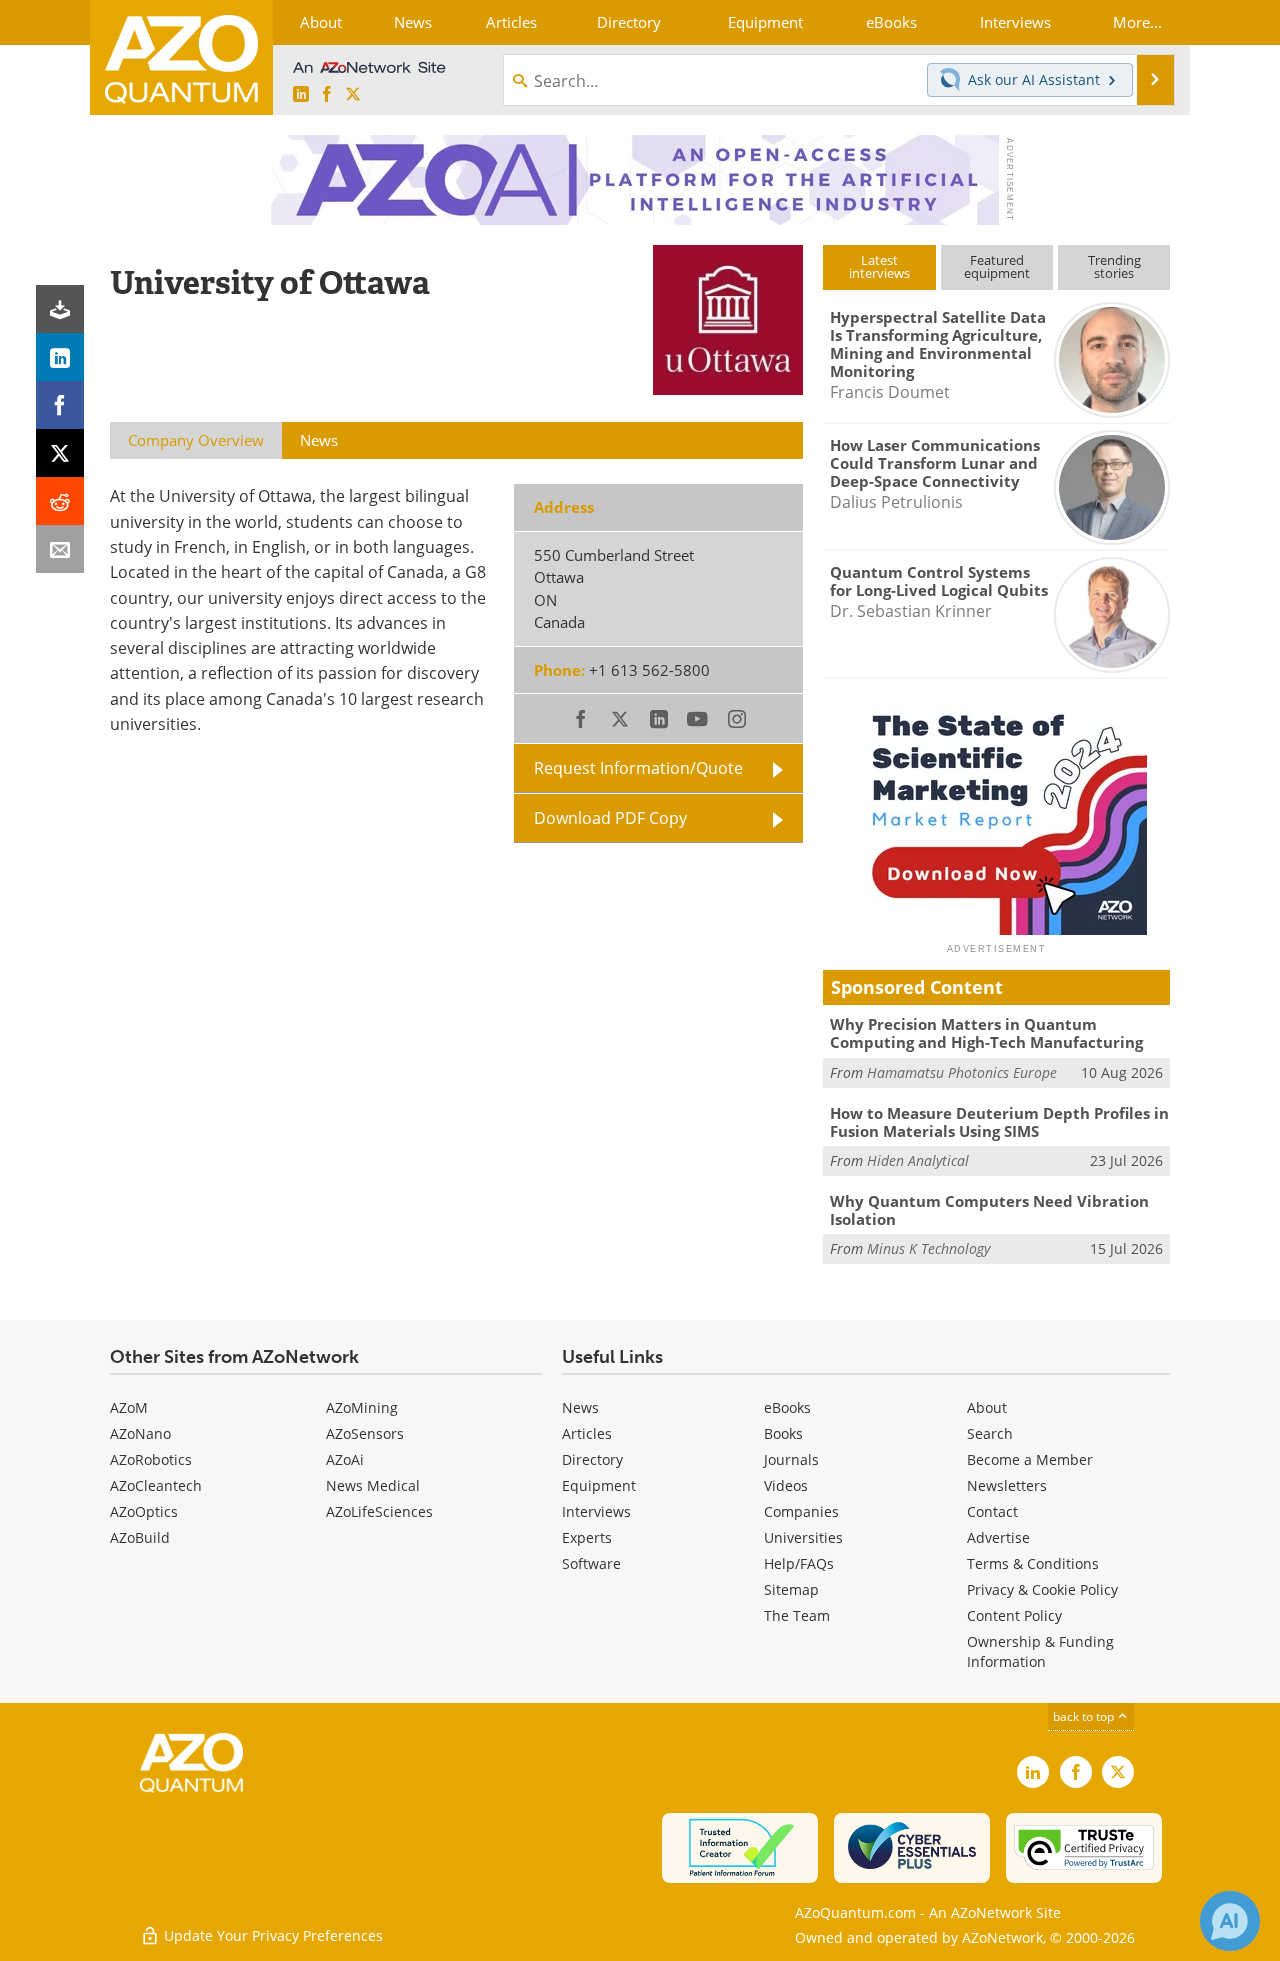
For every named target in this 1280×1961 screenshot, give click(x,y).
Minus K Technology (928, 1248)
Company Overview (196, 440)
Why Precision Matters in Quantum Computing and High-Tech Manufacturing (986, 1033)
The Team (797, 1615)
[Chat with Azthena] (1230, 1921)
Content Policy (1014, 1615)
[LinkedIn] (60, 357)
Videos (786, 1485)
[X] (60, 453)
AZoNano (140, 1433)
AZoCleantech (156, 1485)
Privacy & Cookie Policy (1042, 1589)
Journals (791, 1459)
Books (783, 1433)
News (580, 1407)
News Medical (373, 1485)
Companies (801, 1511)
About (987, 1407)
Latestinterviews (879, 266)
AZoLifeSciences (379, 1511)
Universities (803, 1537)
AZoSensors (365, 1433)
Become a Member (1030, 1459)
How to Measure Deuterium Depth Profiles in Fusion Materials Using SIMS (999, 1122)
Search (990, 1433)
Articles (587, 1433)
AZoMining (362, 1407)
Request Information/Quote (638, 768)
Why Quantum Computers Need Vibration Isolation (989, 1210)
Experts (587, 1537)
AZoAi (345, 1459)
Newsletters (1007, 1485)
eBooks (787, 1407)
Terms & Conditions (1033, 1563)
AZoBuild (140, 1537)
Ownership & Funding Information (1040, 1651)
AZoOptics (144, 1511)
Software (591, 1563)
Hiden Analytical (918, 1160)
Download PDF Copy (610, 818)
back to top (1085, 1716)
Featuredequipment (997, 266)
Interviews (596, 1511)
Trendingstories (1114, 266)
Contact (992, 1511)
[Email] (60, 549)
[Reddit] (60, 501)
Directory (592, 1459)
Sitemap (791, 1589)
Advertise (998, 1537)
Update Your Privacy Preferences (271, 1935)
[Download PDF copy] (60, 309)
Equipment (599, 1485)
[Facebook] (60, 405)
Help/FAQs (799, 1563)
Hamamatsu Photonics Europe (962, 1072)
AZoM (129, 1407)
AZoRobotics (151, 1459)
